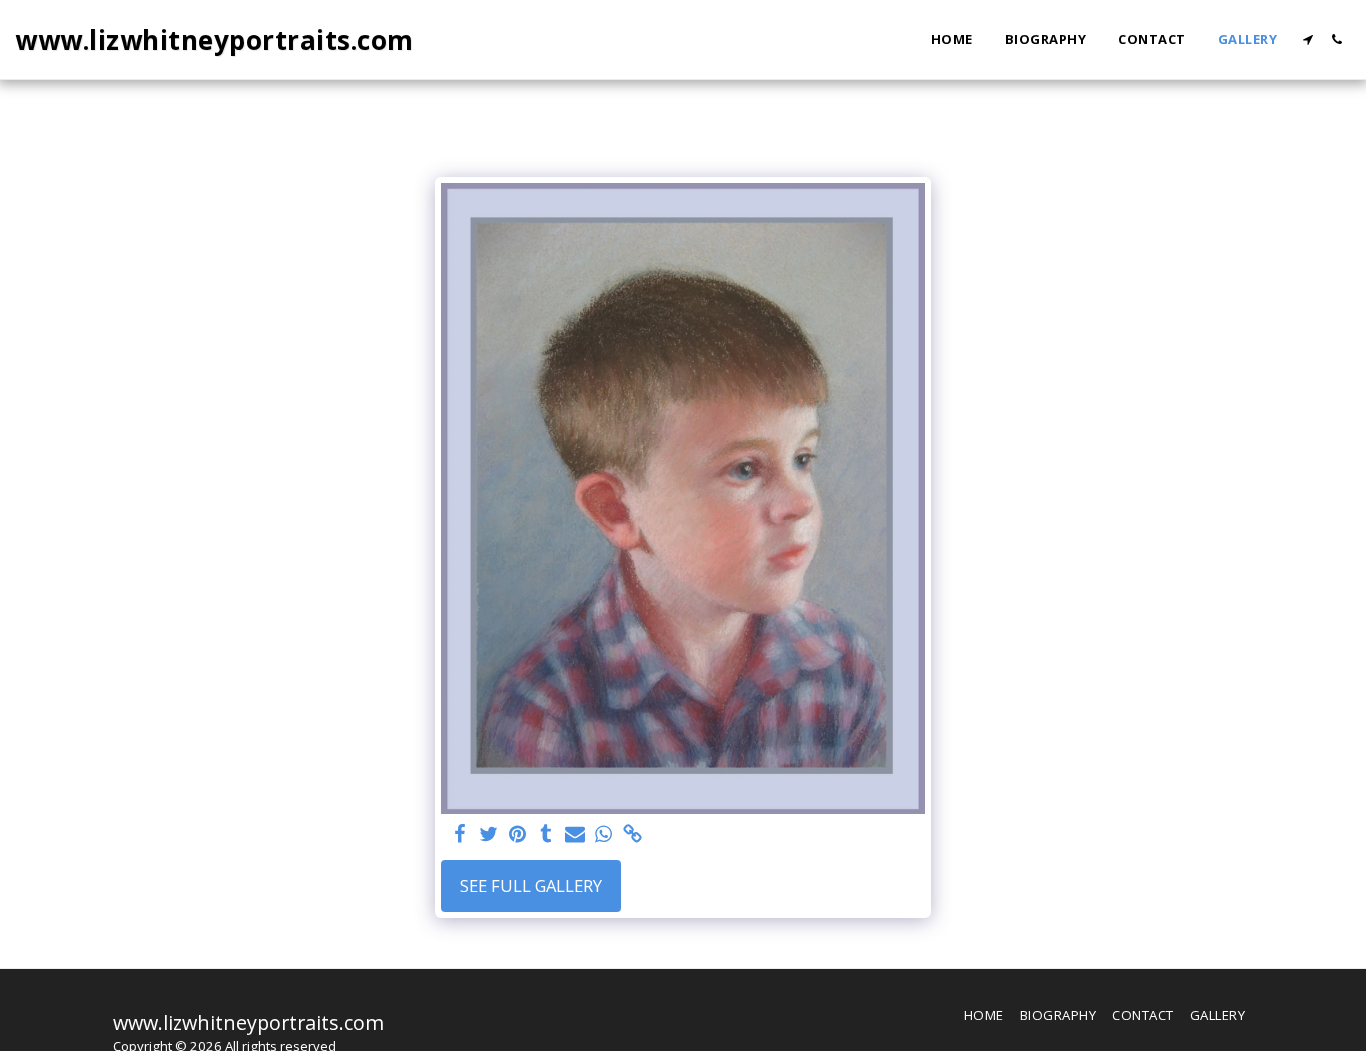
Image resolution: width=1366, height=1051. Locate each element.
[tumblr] (546, 835)
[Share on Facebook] (459, 835)
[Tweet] (488, 835)
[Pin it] (517, 835)
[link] (633, 835)
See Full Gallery (531, 885)
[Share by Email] (575, 835)
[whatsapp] (604, 835)
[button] (1307, 39)
